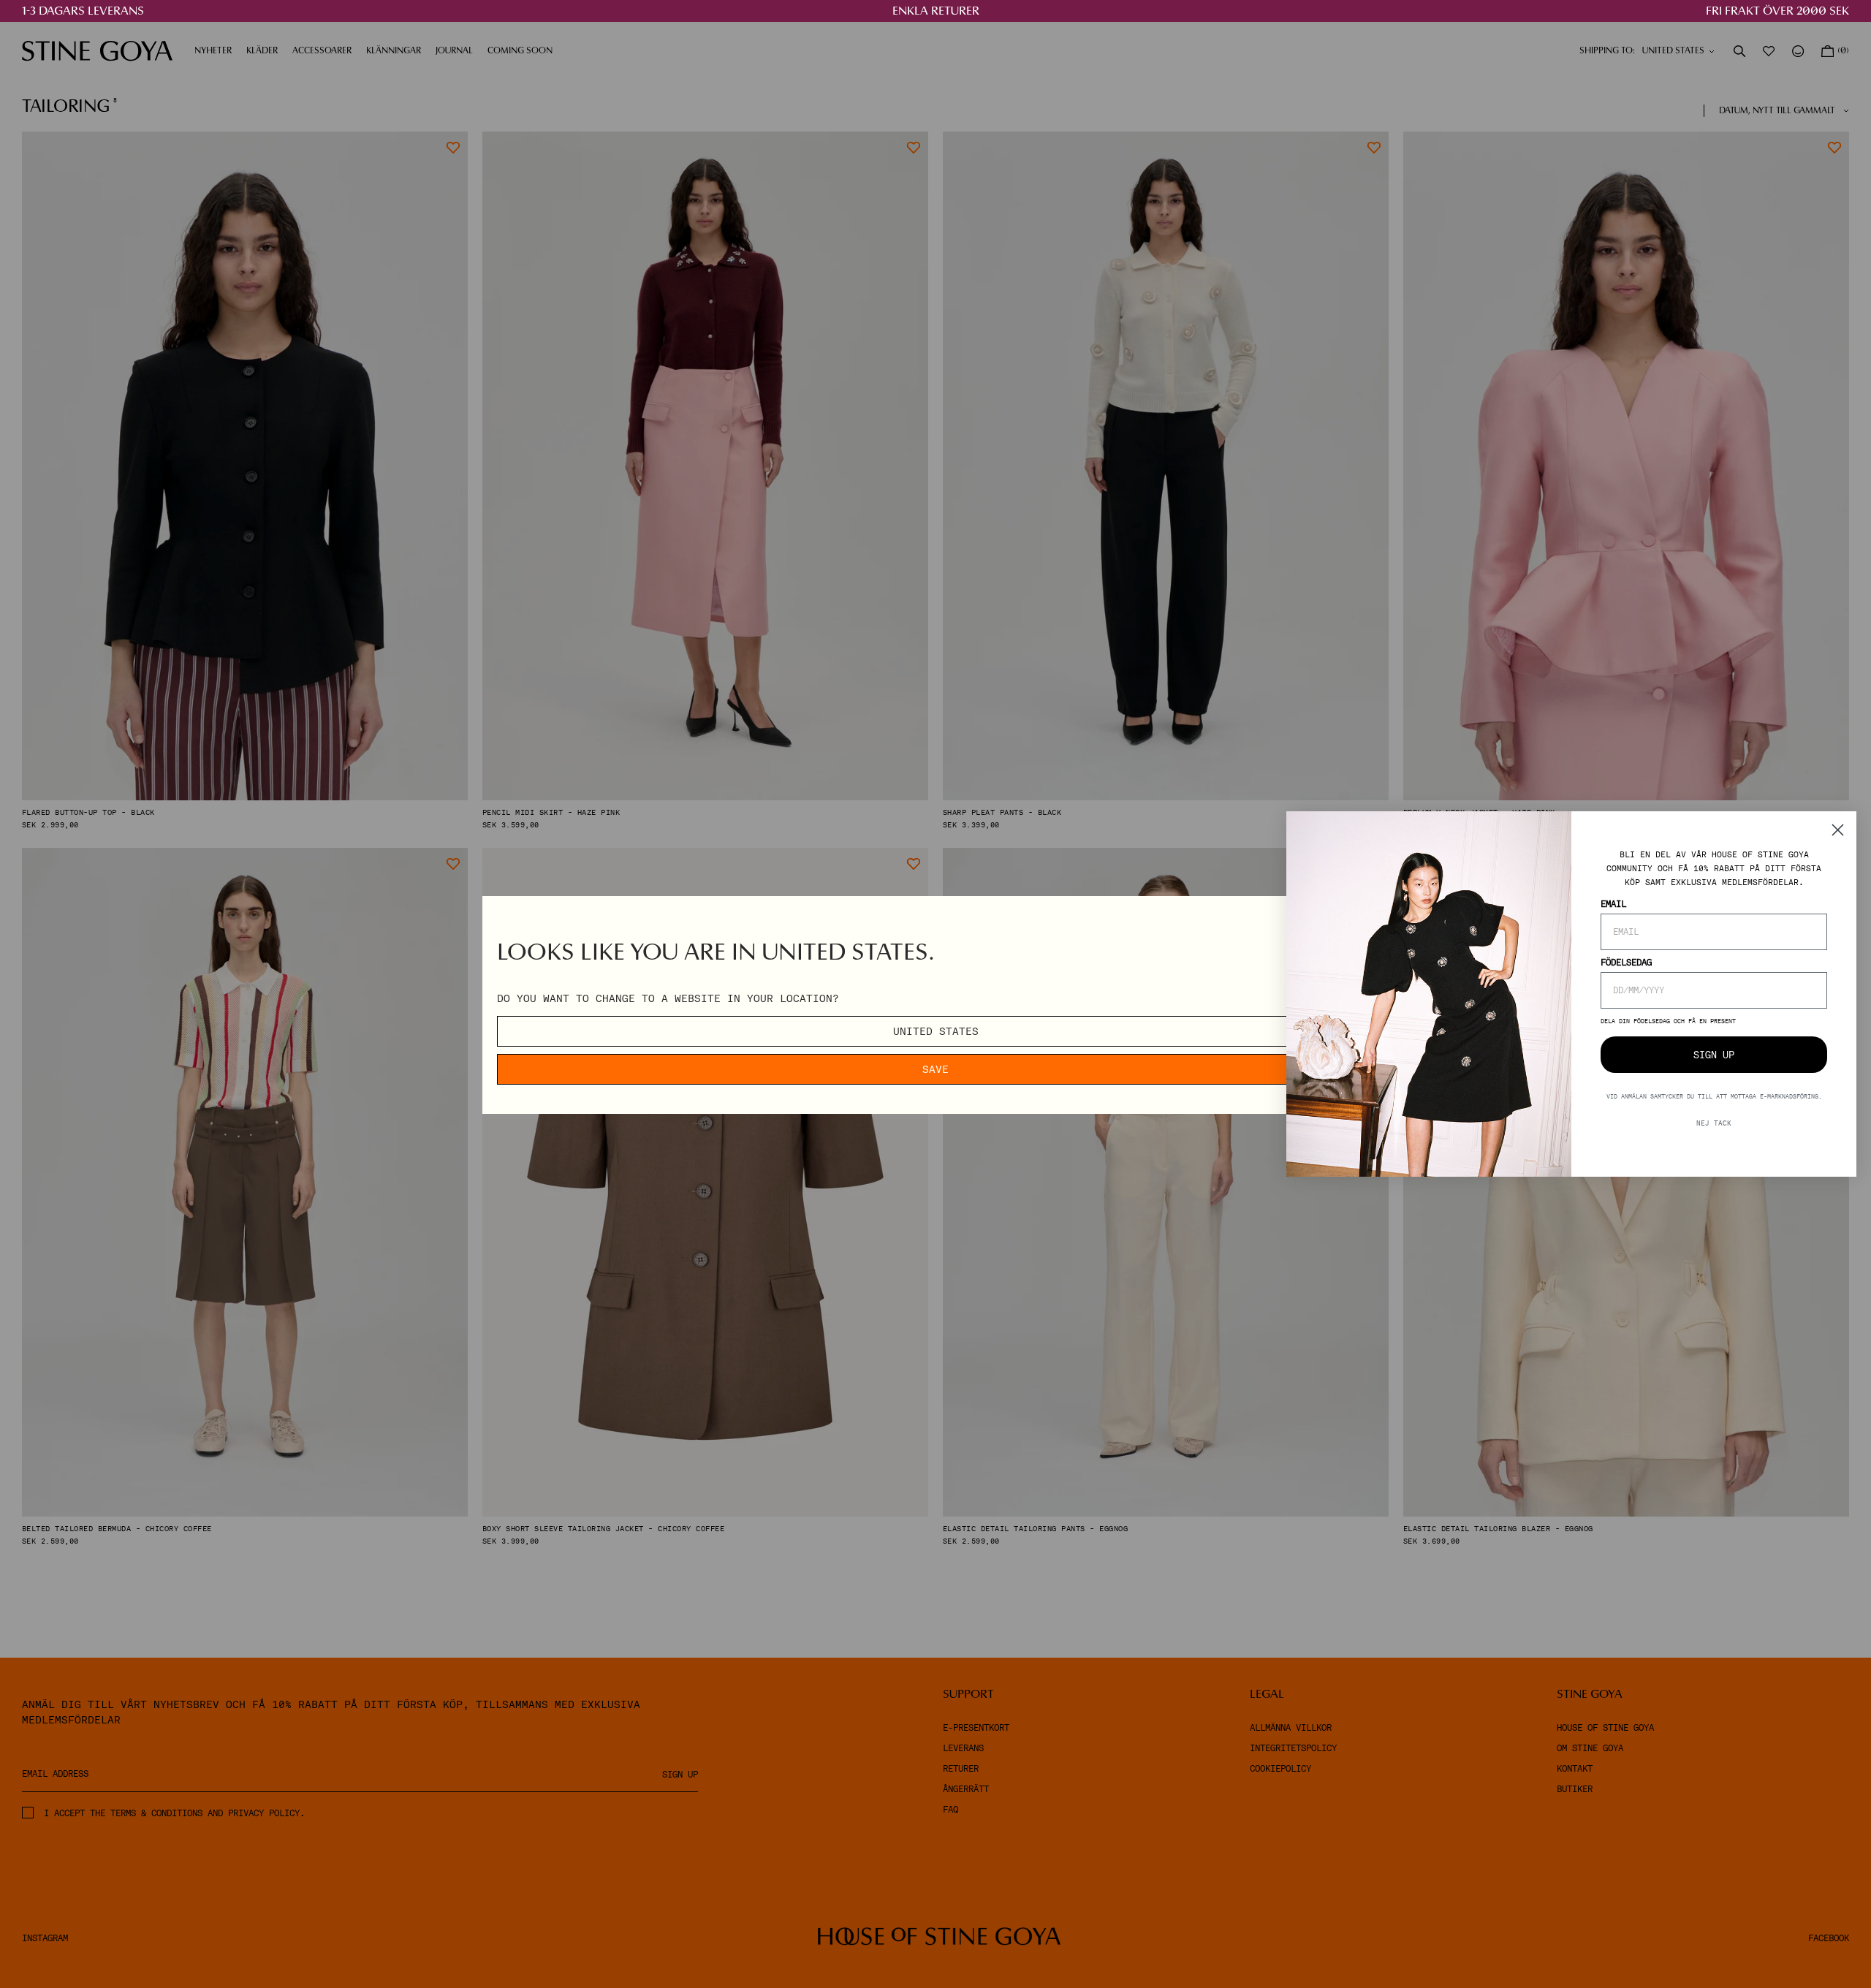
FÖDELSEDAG (1626, 963)
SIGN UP (1714, 1055)
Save (935, 1069)
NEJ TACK (1714, 1123)
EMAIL (1613, 904)
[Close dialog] (1838, 830)
